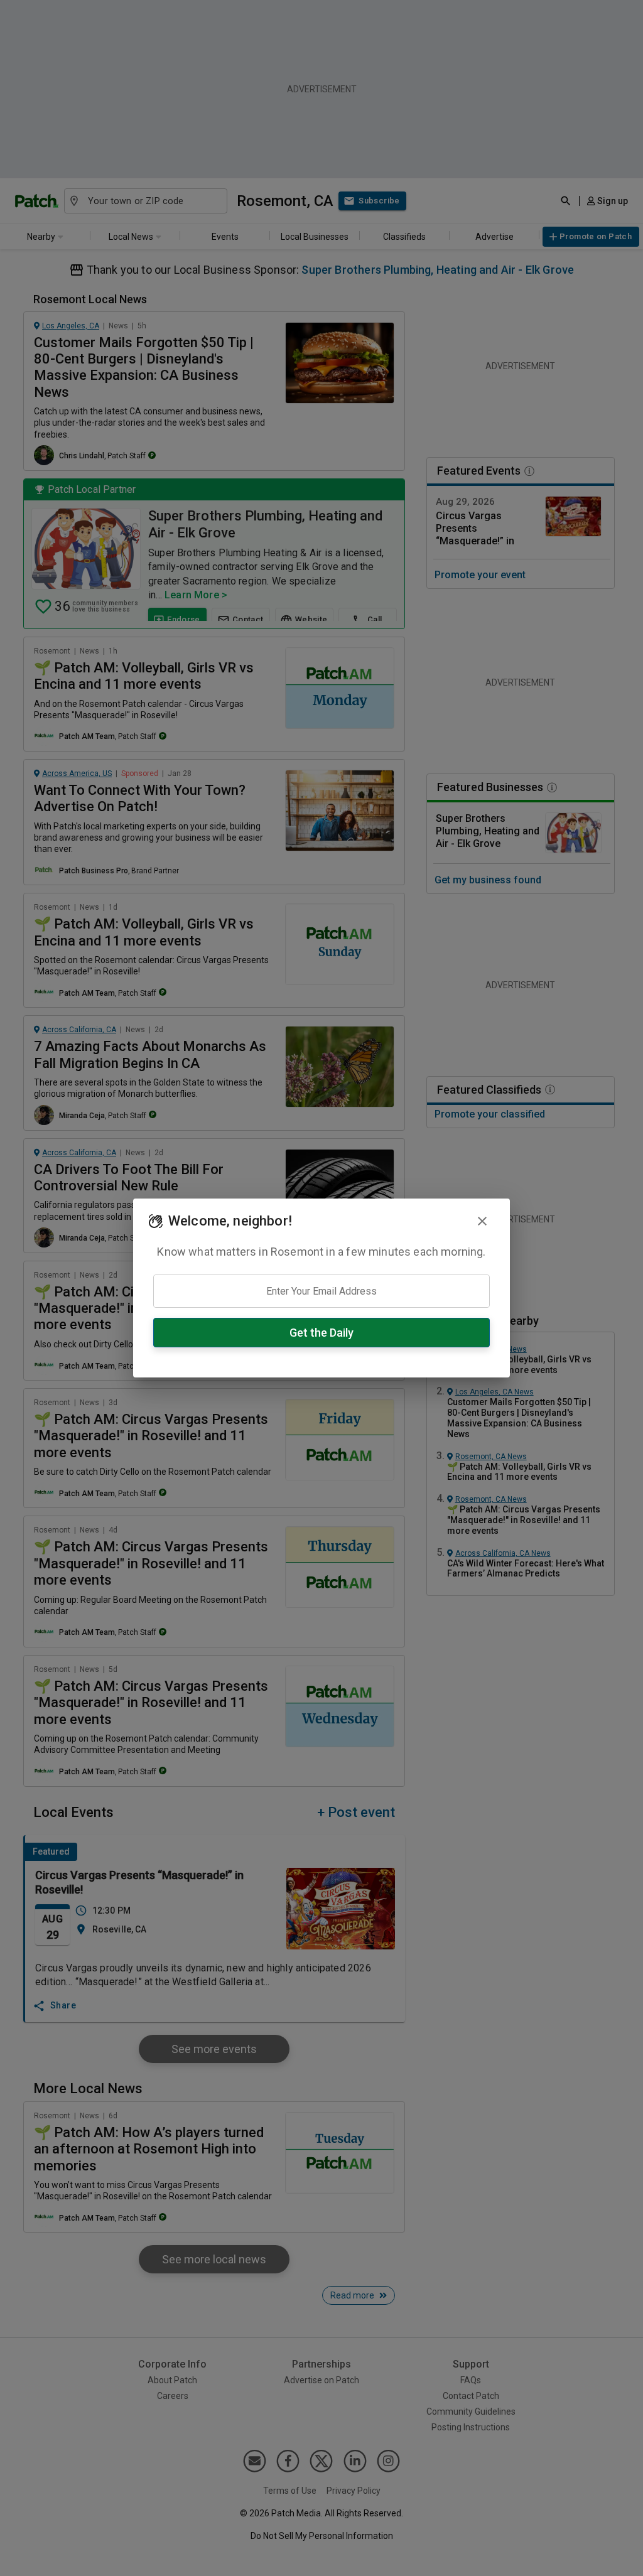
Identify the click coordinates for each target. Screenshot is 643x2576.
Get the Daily (321, 1333)
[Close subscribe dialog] (482, 1221)
